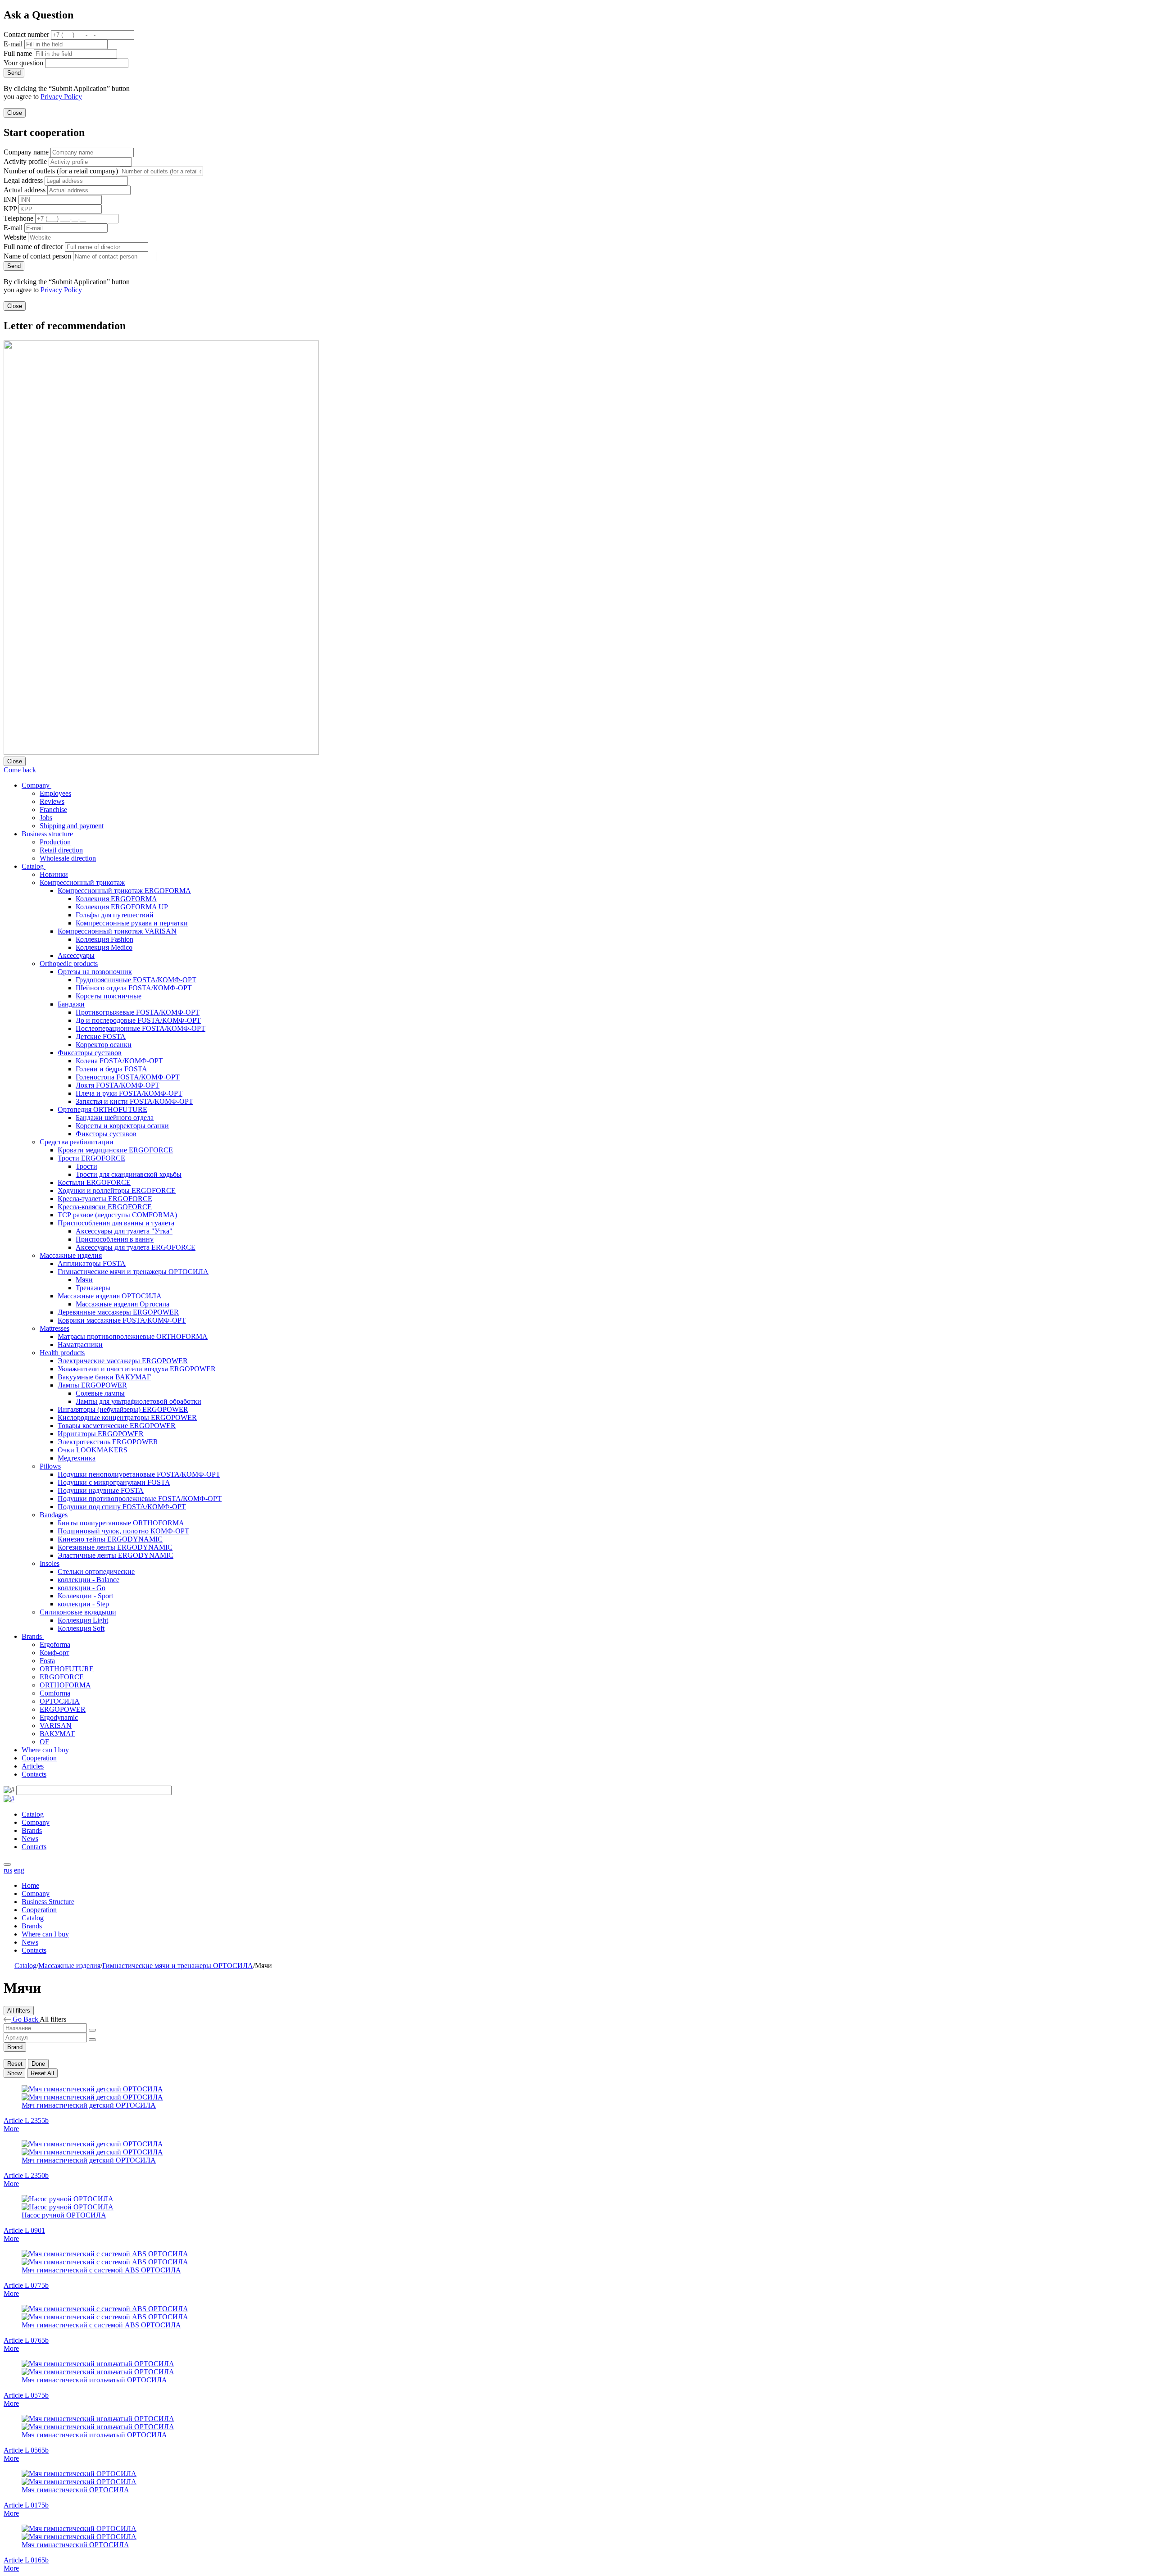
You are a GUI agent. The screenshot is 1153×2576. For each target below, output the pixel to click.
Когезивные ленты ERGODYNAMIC (115, 1547)
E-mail (13, 44)
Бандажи (71, 1004)
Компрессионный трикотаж (82, 882)
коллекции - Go (82, 1588)
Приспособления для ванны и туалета (116, 1223)
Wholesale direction (68, 858)
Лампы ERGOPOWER (92, 1385)
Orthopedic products (69, 964)
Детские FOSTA (101, 1036)
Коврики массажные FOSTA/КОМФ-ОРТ (122, 1320)
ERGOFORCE (62, 1677)
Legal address (23, 180)
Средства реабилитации (77, 1142)
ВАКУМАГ (57, 1734)
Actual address (25, 190)
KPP (10, 209)
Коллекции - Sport (85, 1596)
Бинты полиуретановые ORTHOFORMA (121, 1523)
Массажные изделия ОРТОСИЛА (110, 1296)
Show (14, 2073)
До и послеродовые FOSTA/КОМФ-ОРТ (138, 1020)
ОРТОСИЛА (60, 1701)
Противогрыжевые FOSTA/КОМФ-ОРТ (138, 1012)
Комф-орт (54, 1653)
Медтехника (77, 1458)
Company (36, 785)
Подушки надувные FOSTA (101, 1490)
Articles (33, 1766)
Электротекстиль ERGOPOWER (108, 1442)
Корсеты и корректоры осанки (122, 1126)
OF (44, 1742)
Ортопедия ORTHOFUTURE (102, 1109)
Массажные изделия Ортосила (123, 1304)
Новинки (54, 874)
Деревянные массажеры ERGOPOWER (118, 1312)
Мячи (84, 1280)
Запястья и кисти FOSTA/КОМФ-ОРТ (134, 1101)
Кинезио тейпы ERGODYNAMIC (110, 1539)
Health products (62, 1353)
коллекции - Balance (89, 1580)
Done (38, 2064)
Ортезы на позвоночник (95, 972)
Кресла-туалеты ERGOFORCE (105, 1199)
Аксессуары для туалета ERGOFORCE (136, 1247)
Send (14, 73)
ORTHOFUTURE (67, 1669)
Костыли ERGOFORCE (94, 1182)
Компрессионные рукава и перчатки (132, 923)
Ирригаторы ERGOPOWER (101, 1434)
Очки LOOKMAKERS (93, 1450)
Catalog (34, 866)
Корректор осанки (104, 1045)
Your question (23, 63)
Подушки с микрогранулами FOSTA (114, 1482)
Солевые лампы (100, 1393)
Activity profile (25, 161)
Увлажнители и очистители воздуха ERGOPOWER (137, 1369)
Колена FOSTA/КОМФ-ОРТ (119, 1061)
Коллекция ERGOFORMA (116, 899)
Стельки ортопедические (96, 1571)
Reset (15, 2064)
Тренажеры (93, 1288)
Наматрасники (80, 1345)
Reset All (42, 2073)
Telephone (18, 218)
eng (19, 1870)
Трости (86, 1166)
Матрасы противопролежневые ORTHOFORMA (133, 1336)
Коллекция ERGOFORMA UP (122, 907)
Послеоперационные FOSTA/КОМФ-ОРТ (141, 1028)
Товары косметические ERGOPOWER (117, 1426)
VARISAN (56, 1726)
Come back (20, 770)
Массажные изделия (71, 1255)
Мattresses (54, 1328)
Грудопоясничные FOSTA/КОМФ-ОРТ (136, 980)
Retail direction (61, 850)
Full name (18, 53)
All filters (19, 2011)
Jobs (46, 818)
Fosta (47, 1661)
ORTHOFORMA (65, 1685)
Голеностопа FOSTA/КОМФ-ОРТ (128, 1077)
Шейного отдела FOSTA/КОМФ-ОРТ (134, 988)
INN (10, 199)
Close (15, 113)
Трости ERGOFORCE (91, 1158)
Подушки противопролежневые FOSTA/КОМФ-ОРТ (140, 1499)
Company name (26, 152)
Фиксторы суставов (106, 1134)
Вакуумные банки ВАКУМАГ (104, 1377)
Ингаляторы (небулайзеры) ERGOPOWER (123, 1409)
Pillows (50, 1466)
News (30, 1839)
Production (55, 842)
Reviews (52, 801)
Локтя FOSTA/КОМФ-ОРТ (118, 1085)
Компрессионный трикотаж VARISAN (117, 931)
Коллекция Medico (104, 947)
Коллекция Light (83, 1620)
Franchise (53, 810)
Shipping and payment (72, 826)
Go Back (25, 2019)
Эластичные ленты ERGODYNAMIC (116, 1555)
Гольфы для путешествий (115, 915)
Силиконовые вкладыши (78, 1612)
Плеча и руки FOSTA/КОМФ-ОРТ (129, 1093)
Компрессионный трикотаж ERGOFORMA (124, 891)
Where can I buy (45, 1750)
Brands (33, 1636)
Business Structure (48, 1902)
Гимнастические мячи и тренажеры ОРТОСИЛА (133, 1272)
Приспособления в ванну (115, 1239)
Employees (55, 793)
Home (30, 1885)
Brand (15, 2047)
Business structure (48, 834)
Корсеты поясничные (109, 996)
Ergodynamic (59, 1717)
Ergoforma (55, 1644)
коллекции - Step (83, 1604)
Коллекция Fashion (104, 939)
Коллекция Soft (81, 1628)
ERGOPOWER (63, 1709)
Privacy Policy (61, 97)
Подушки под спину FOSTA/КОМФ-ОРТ (122, 1507)
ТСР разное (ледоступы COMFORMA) (117, 1215)
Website (15, 237)
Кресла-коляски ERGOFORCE (105, 1207)
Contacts (34, 1774)
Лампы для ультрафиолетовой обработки (138, 1401)
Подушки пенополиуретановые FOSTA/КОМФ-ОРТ (139, 1474)
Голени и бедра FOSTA (111, 1069)
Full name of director (33, 247)
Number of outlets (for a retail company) (61, 171)
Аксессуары (76, 955)
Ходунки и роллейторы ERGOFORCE (117, 1190)
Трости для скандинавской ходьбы (129, 1174)
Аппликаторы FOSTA (92, 1263)
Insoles (50, 1563)
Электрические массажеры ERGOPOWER (123, 1361)
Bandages (54, 1515)
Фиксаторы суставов (90, 1053)
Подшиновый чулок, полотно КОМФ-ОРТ (123, 1531)
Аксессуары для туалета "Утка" (124, 1231)
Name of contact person (37, 256)
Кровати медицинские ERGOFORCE (115, 1150)
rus (8, 1870)
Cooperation (39, 1758)
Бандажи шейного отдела (115, 1118)
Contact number (26, 34)
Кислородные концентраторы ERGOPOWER (127, 1417)
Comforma (55, 1693)
